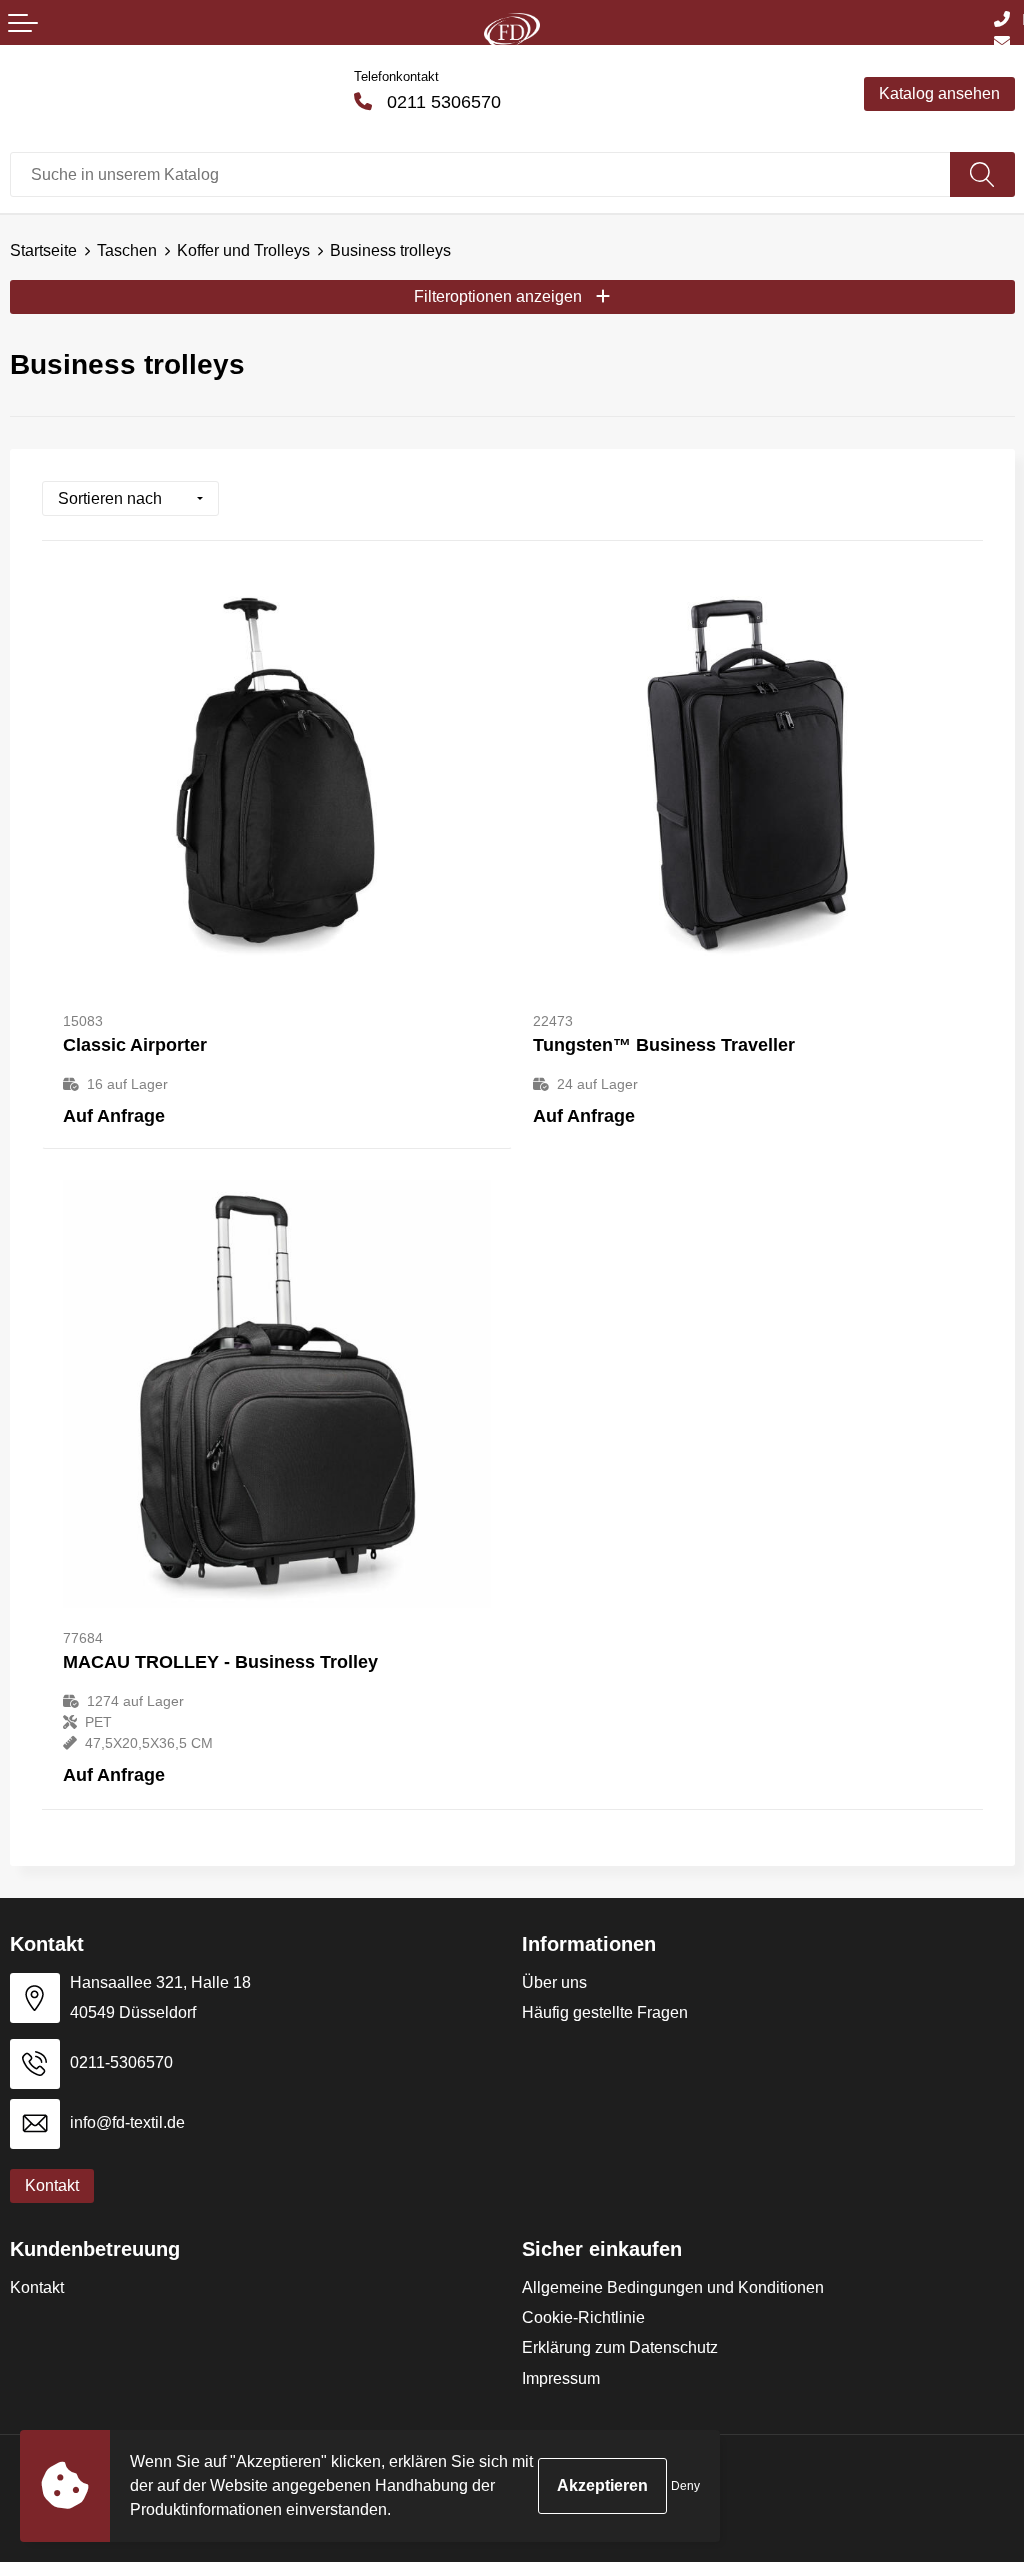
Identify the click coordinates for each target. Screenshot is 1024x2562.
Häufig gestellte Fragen (605, 2012)
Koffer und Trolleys (243, 250)
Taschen (127, 250)
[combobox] (480, 174)
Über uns (554, 1982)
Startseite (43, 250)
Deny (685, 2486)
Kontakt (37, 2287)
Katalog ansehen (939, 93)
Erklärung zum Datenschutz (620, 2347)
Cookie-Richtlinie (583, 2317)
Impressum (561, 2378)
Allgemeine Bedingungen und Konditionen (673, 2287)
